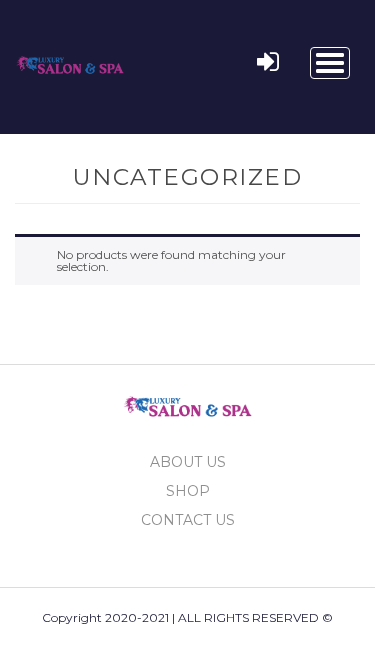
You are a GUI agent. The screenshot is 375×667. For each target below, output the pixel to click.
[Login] (268, 63)
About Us (188, 462)
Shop (188, 491)
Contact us (188, 520)
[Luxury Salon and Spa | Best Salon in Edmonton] (70, 61)
